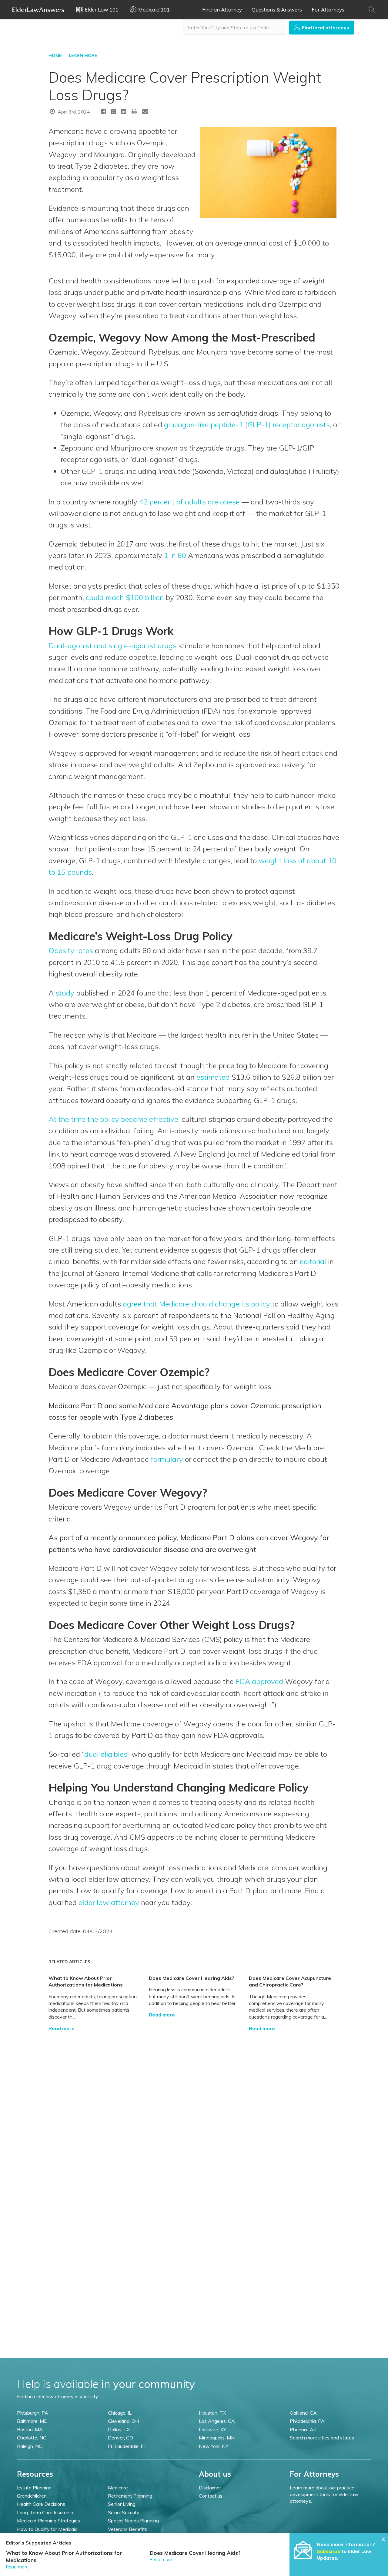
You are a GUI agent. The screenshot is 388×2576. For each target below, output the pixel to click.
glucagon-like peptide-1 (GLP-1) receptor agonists (247, 424)
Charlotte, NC (32, 2438)
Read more (62, 2028)
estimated (213, 1077)
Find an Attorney (222, 10)
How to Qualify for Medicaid (47, 2529)
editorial (313, 1261)
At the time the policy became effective (113, 1119)
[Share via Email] (145, 111)
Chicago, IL (120, 2413)
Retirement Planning (130, 2496)
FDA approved (259, 1681)
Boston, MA (30, 2429)
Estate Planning (34, 2488)
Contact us (211, 2496)
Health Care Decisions (41, 2504)
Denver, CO (120, 2438)
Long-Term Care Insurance (46, 2512)
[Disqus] (194, 2107)
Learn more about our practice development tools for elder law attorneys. (324, 2494)
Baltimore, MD (32, 2421)
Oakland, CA (303, 2413)
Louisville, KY (212, 2429)
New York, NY (214, 2446)
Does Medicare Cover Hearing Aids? (192, 1978)
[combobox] (235, 28)
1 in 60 (175, 555)
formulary (167, 1459)
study (65, 993)
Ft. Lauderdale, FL (127, 2446)
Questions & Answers (277, 10)
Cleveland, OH (123, 2421)
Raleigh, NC (30, 2446)
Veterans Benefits (128, 2529)
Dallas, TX (119, 2429)
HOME (55, 55)
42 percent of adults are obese (189, 502)
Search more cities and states (322, 2438)
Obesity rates (71, 950)
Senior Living (122, 2504)
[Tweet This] (114, 112)
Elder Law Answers (38, 10)
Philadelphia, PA (307, 2421)
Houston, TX (212, 2413)
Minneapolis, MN (217, 2438)
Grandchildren (32, 2496)
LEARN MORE (83, 55)
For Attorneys (328, 10)
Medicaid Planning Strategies (48, 2521)
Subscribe (329, 2551)
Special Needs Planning (133, 2521)
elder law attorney (109, 1902)
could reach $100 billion (125, 597)
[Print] (135, 111)
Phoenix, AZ (303, 2429)
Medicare (118, 2488)
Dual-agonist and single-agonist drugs (112, 646)
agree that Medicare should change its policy (196, 1304)
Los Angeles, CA (217, 2421)
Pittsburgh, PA (33, 2413)
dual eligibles (106, 1754)
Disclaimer (210, 2488)
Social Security (124, 2512)
